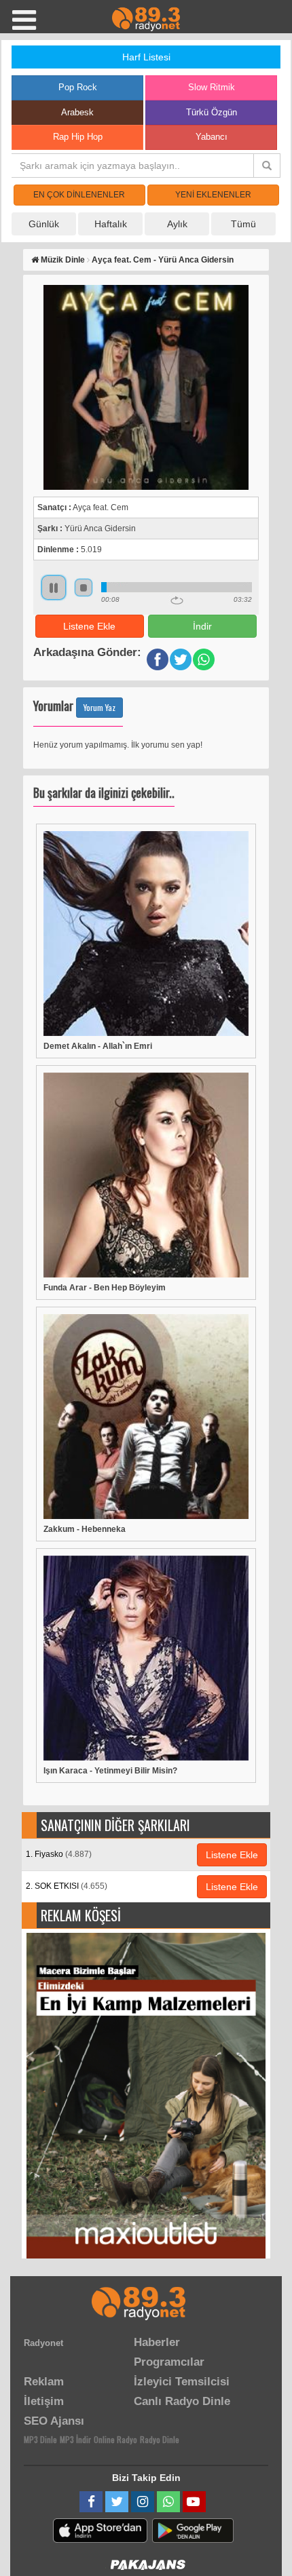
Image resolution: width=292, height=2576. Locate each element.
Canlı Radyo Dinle (182, 2401)
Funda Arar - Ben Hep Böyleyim (105, 1288)
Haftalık (111, 224)
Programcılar (169, 2362)
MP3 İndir (75, 2439)
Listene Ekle (89, 626)
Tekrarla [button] (177, 600)
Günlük (44, 224)
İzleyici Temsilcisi (182, 2382)
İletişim (44, 2401)
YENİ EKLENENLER (213, 195)
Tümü (243, 224)
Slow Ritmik (212, 87)
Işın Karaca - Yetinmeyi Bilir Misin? (110, 1771)
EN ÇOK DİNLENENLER (79, 195)
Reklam (44, 2382)
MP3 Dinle (40, 2439)
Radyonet (43, 2343)
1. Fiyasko (59, 1854)
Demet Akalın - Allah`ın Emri (98, 1046)
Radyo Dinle (160, 2439)
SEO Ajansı (54, 2421)
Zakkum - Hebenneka (85, 1529)
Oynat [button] (54, 588)
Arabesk (77, 112)
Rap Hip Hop (78, 137)
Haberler (157, 2342)
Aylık (177, 224)
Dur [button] (84, 588)
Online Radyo (115, 2439)
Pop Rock (78, 87)
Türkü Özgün (212, 112)
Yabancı (212, 137)
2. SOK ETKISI (67, 1886)
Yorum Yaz (99, 707)
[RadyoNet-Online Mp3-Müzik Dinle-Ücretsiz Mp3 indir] (146, 18)
